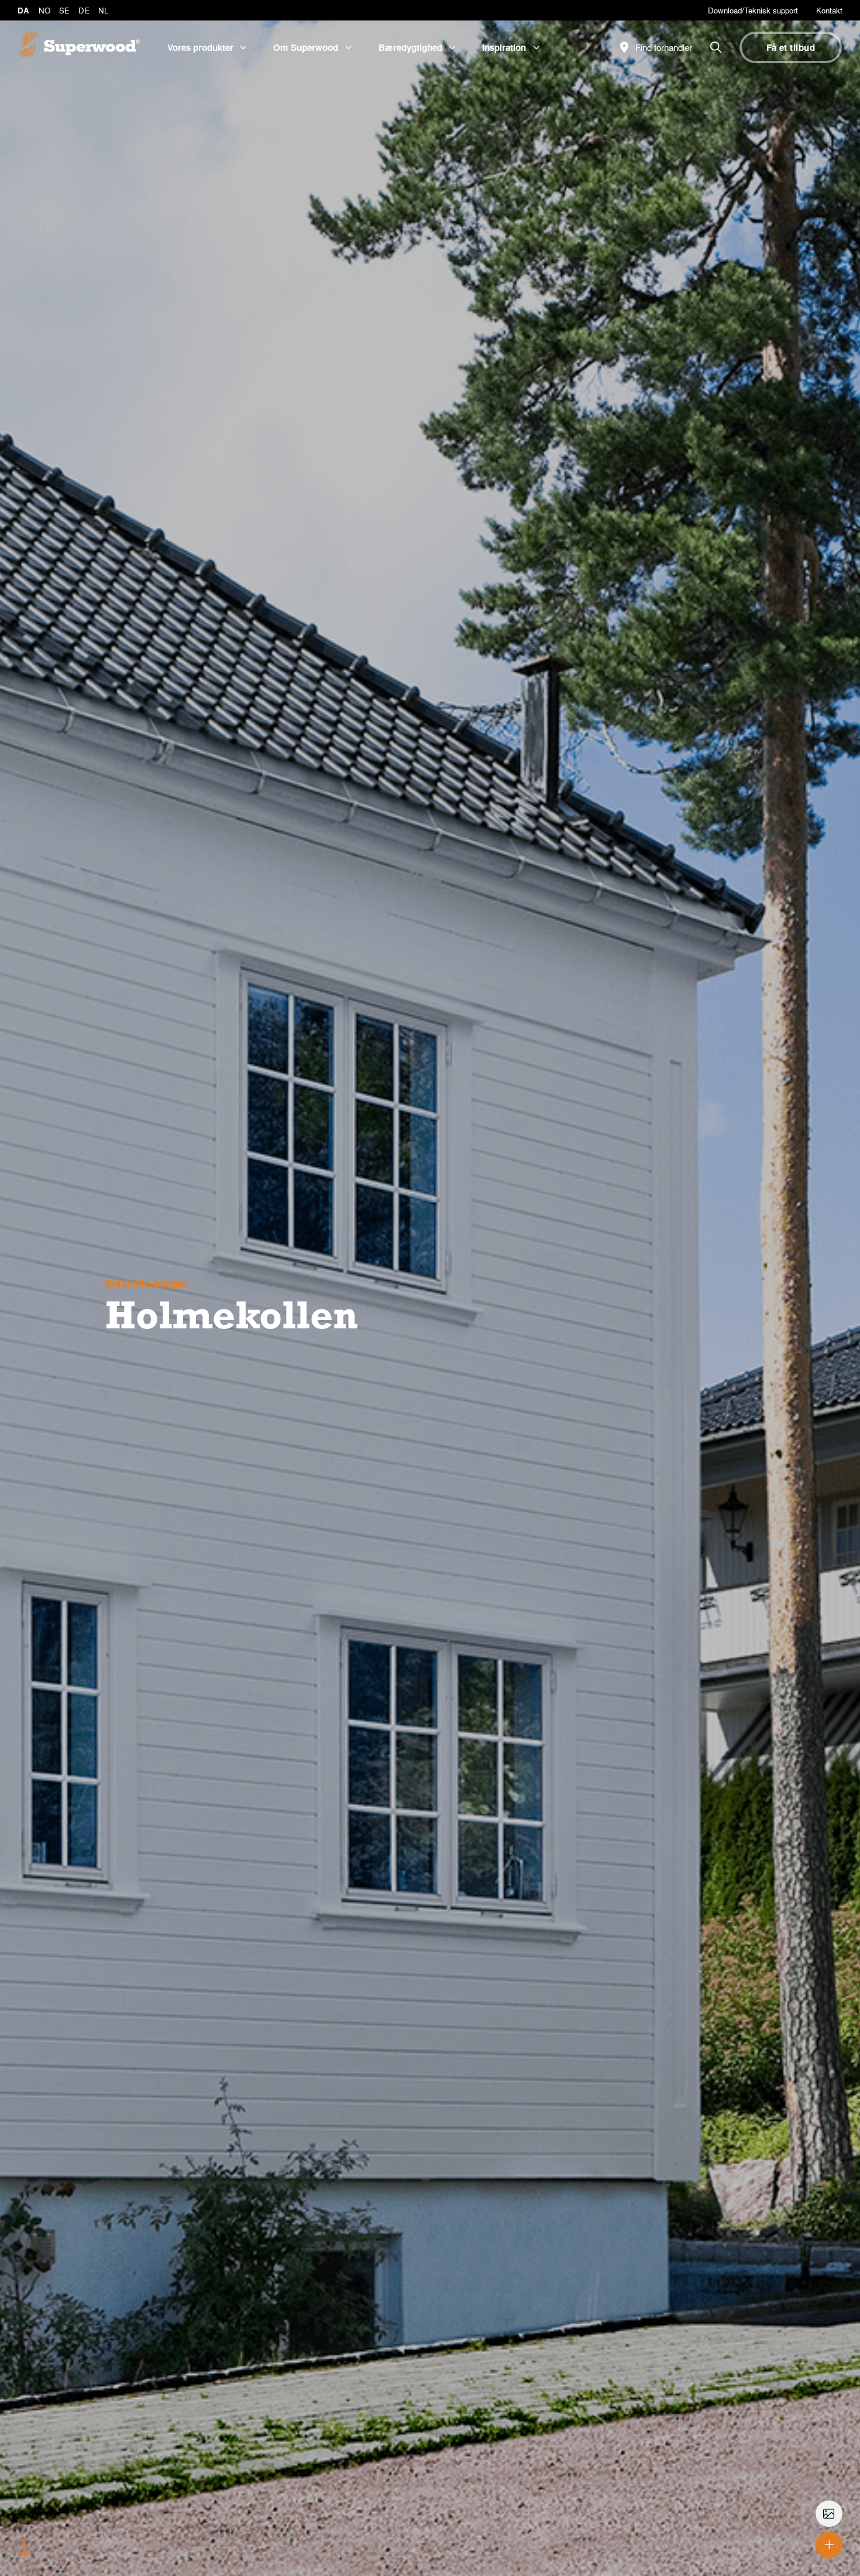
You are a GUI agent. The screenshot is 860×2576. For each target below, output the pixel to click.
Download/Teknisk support (753, 10)
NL (103, 10)
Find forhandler (663, 47)
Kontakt (829, 10)
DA (23, 10)
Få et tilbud (791, 47)
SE (64, 10)
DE (84, 10)
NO (44, 10)
